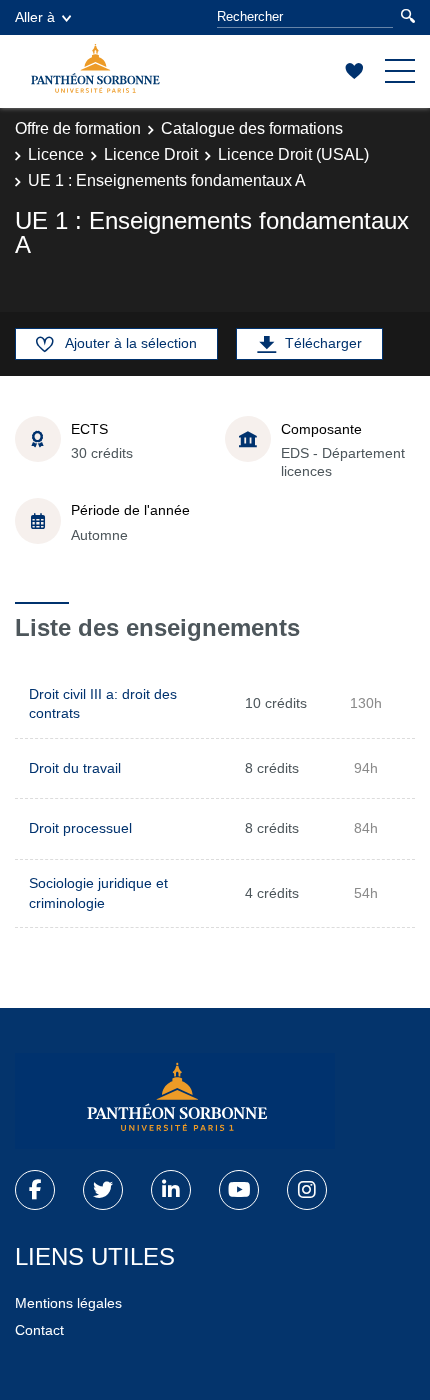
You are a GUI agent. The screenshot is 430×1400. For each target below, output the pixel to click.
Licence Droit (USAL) (293, 154)
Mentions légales (68, 1303)
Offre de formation (78, 128)
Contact (39, 1330)
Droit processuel (80, 828)
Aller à (35, 17)
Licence (56, 154)
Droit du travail (75, 768)
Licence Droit (151, 154)
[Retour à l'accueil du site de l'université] (175, 1101)
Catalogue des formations (252, 128)
